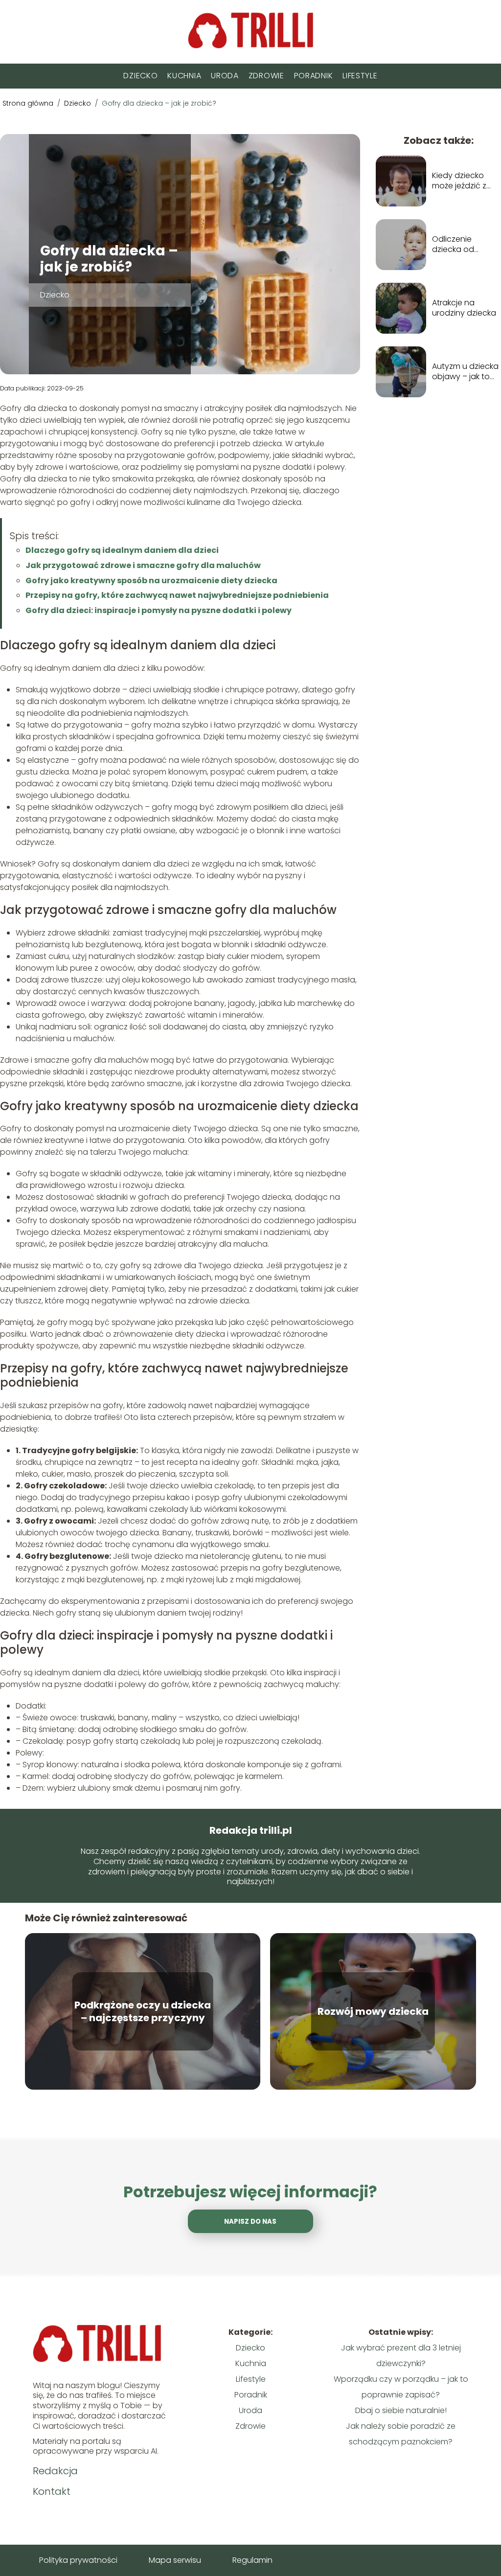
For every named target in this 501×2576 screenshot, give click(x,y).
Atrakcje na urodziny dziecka (464, 308)
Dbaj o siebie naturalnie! (401, 2410)
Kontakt (52, 2491)
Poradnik (314, 76)
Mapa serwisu (175, 2560)
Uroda (225, 76)
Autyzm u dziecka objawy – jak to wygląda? (465, 372)
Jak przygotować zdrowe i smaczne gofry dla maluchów (143, 565)
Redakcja (55, 2471)
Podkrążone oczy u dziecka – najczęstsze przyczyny (143, 2011)
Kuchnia (184, 76)
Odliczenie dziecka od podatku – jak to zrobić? (463, 245)
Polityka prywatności (78, 2560)
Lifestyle (360, 76)
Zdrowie (266, 76)
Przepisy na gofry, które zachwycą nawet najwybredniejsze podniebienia (177, 595)
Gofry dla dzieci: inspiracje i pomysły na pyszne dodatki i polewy (159, 610)
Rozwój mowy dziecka (373, 2011)
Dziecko (140, 76)
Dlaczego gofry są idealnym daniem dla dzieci (122, 550)
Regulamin (252, 2560)
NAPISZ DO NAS (250, 2222)
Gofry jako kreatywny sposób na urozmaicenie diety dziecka (151, 581)
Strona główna (29, 103)
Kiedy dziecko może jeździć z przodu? (459, 181)
